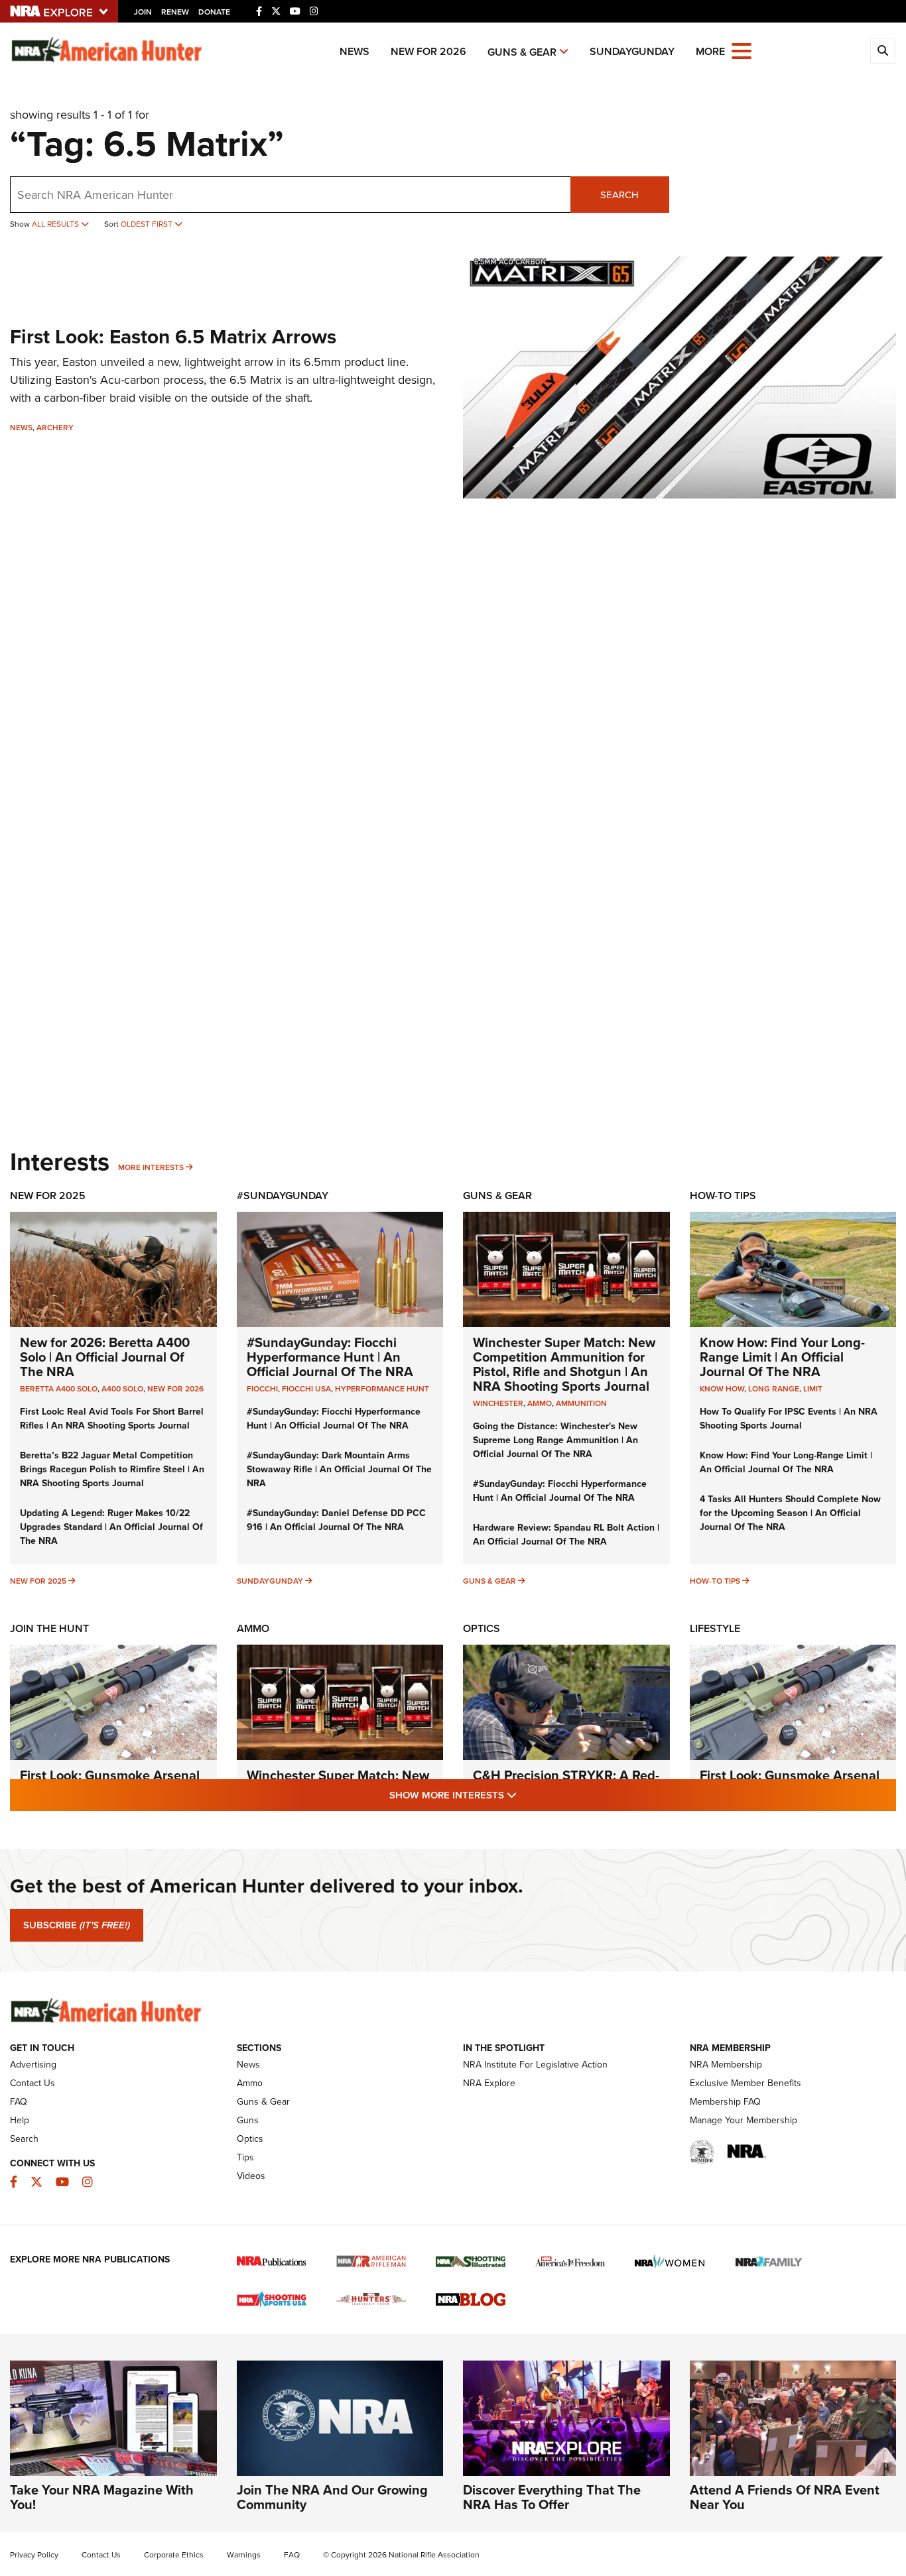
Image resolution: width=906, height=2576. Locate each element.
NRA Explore (489, 2083)
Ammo (253, 1628)
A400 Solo (122, 1389)
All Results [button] (56, 224)
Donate (214, 12)
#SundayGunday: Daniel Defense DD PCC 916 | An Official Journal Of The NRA (336, 1520)
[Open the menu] (742, 50)
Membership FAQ (725, 2102)
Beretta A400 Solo (59, 1389)
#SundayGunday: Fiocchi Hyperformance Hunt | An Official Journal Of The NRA (330, 1357)
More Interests (151, 1167)
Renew (175, 12)
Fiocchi (262, 1389)
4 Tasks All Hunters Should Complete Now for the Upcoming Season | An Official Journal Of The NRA (790, 1513)
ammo (540, 1403)
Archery (55, 428)
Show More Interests (525, 1795)
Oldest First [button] (148, 224)
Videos (251, 2176)
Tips (245, 2157)
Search (619, 195)
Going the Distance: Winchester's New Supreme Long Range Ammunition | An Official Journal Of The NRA (555, 1440)
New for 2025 (38, 1581)
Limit (813, 1389)
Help (20, 2120)
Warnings (244, 2555)
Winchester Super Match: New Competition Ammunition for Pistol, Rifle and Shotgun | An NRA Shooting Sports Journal (564, 1364)
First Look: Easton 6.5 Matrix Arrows (173, 337)
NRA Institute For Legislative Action (535, 2065)
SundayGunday (632, 51)
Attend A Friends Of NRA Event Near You (785, 2497)
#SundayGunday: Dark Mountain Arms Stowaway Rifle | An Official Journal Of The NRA (339, 1469)
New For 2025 (48, 1196)
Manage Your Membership (744, 2120)
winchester (498, 1403)
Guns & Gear (522, 52)
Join (143, 12)
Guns (248, 2120)
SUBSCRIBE (77, 1925)
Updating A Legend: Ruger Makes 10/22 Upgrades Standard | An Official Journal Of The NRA (111, 1527)
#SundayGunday (283, 1196)
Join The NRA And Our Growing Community (332, 2497)
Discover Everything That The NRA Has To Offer (552, 2497)
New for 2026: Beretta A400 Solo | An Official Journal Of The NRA (105, 1357)
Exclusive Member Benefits (745, 2083)
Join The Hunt (49, 1628)
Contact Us (32, 2083)
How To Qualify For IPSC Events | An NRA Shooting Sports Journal (789, 1419)
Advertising (33, 2065)
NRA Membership (726, 2065)
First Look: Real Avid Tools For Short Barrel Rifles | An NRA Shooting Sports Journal (112, 1419)
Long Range (774, 1389)
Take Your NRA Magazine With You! (102, 2497)
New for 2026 (428, 51)
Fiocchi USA (306, 1389)
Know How (722, 1389)
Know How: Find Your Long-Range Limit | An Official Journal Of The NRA (782, 1357)
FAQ (19, 2102)
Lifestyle (715, 1628)
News (355, 51)
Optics (482, 1628)
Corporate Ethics (174, 2555)
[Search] (883, 51)
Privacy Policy (34, 2555)
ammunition (581, 1403)
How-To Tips (723, 1196)
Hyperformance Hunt (382, 1389)
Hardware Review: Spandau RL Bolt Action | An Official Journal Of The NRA (566, 1535)
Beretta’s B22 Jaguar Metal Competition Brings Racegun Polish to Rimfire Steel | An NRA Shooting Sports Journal (112, 1469)
